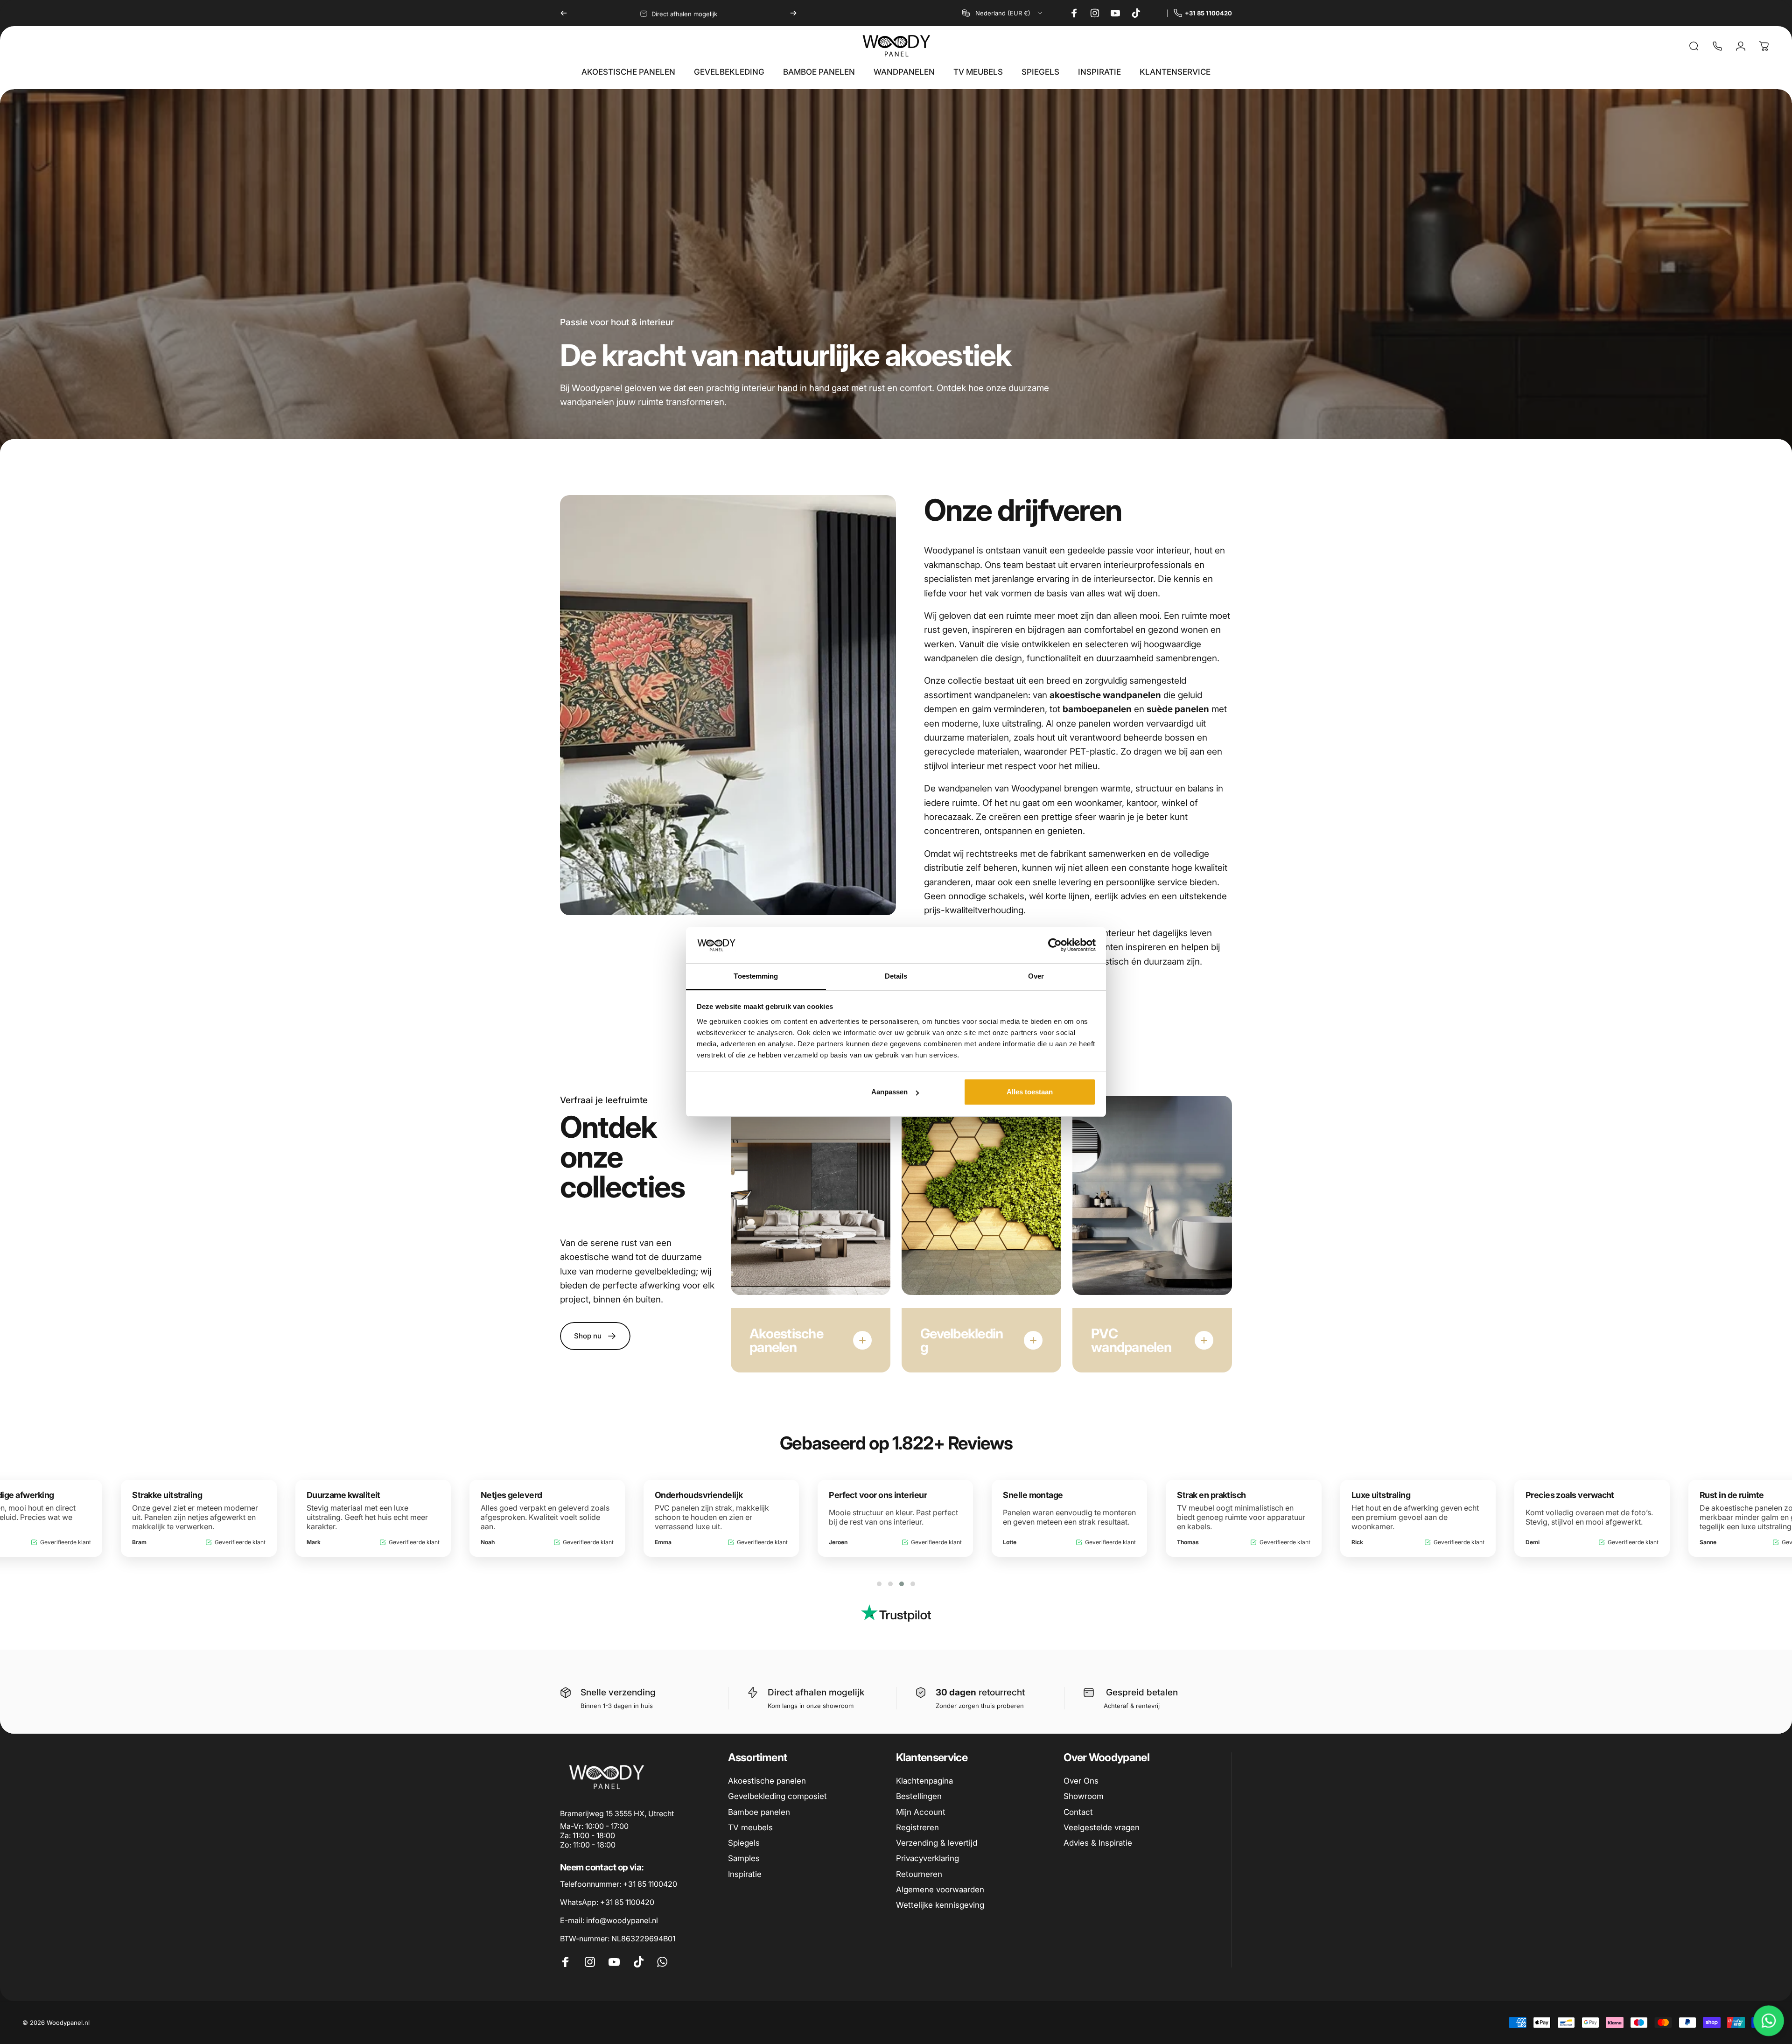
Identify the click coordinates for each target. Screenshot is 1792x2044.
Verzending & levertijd (937, 1843)
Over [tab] (1036, 976)
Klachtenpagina (924, 1781)
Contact (1078, 1812)
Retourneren (919, 1874)
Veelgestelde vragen (1102, 1827)
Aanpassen (889, 1092)
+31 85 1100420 (1208, 13)
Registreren (917, 1827)
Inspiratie (745, 1874)
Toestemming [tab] (756, 976)
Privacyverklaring (927, 1858)
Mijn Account (921, 1812)
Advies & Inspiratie (1098, 1843)
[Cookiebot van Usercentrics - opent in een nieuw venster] (1055, 945)
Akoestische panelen (767, 1781)
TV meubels (750, 1827)
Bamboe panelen (759, 1812)
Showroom (1084, 1796)
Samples (744, 1858)
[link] (618, 1939)
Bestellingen (919, 1796)
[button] (879, 1584)
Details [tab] (896, 976)
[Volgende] (793, 13)
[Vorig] (564, 13)
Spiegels (744, 1843)
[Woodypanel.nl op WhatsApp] (1157, 13)
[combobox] (1003, 13)
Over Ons (1081, 1781)
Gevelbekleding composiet (777, 1796)
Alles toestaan (1030, 1092)
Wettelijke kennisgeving (940, 1905)
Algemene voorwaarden (940, 1890)
